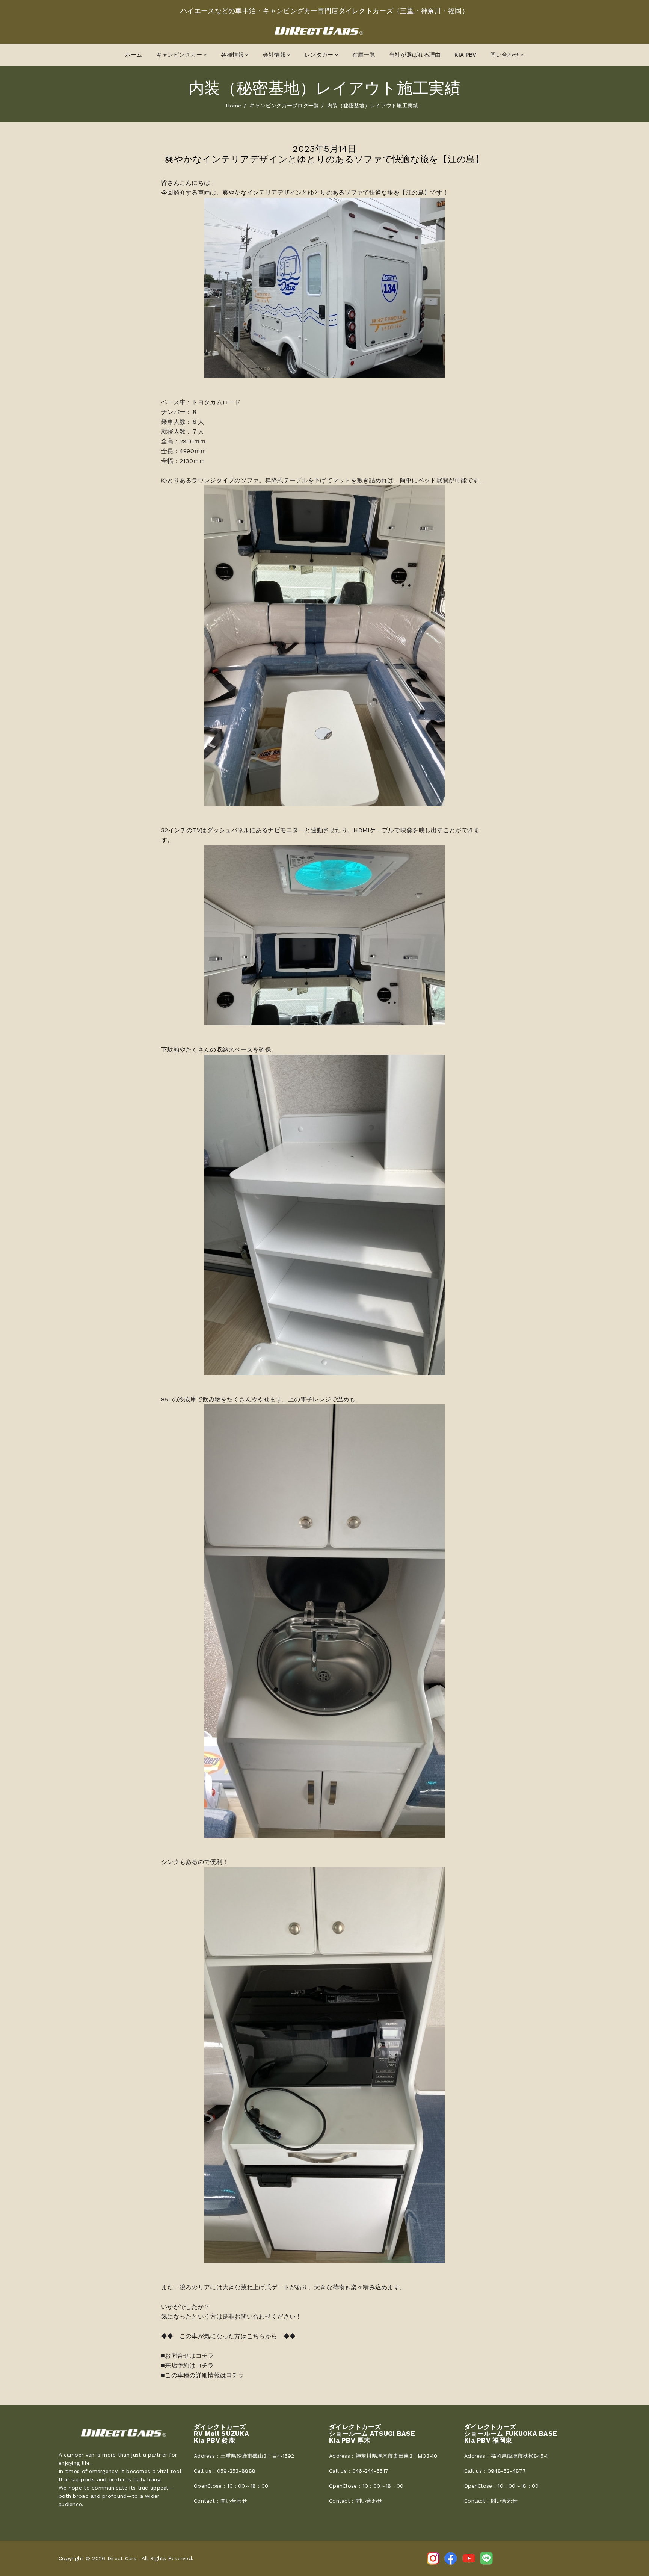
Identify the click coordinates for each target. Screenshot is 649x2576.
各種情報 (232, 55)
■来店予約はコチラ (188, 2365)
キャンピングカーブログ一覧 (284, 106)
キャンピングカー (179, 55)
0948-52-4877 (507, 2471)
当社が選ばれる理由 (415, 55)
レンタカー (319, 55)
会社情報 (274, 55)
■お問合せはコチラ (188, 2356)
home (233, 106)
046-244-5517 (370, 2471)
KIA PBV (465, 55)
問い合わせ (504, 55)
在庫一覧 (364, 55)
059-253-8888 (236, 2471)
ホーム (134, 55)
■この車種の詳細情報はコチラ (203, 2375)
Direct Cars (122, 2558)
